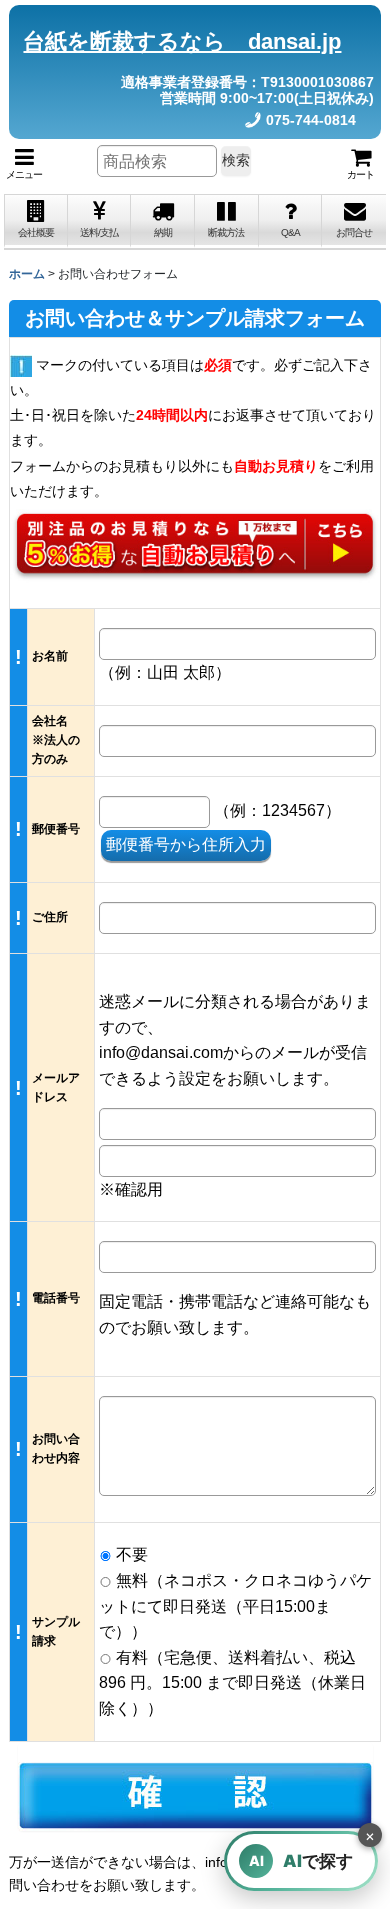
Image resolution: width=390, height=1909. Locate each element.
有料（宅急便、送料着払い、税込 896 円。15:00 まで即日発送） (232, 1683)
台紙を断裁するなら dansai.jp (182, 41)
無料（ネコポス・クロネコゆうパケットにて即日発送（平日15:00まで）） (235, 1606)
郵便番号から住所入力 (186, 844)
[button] (24, 164)
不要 (130, 1554)
